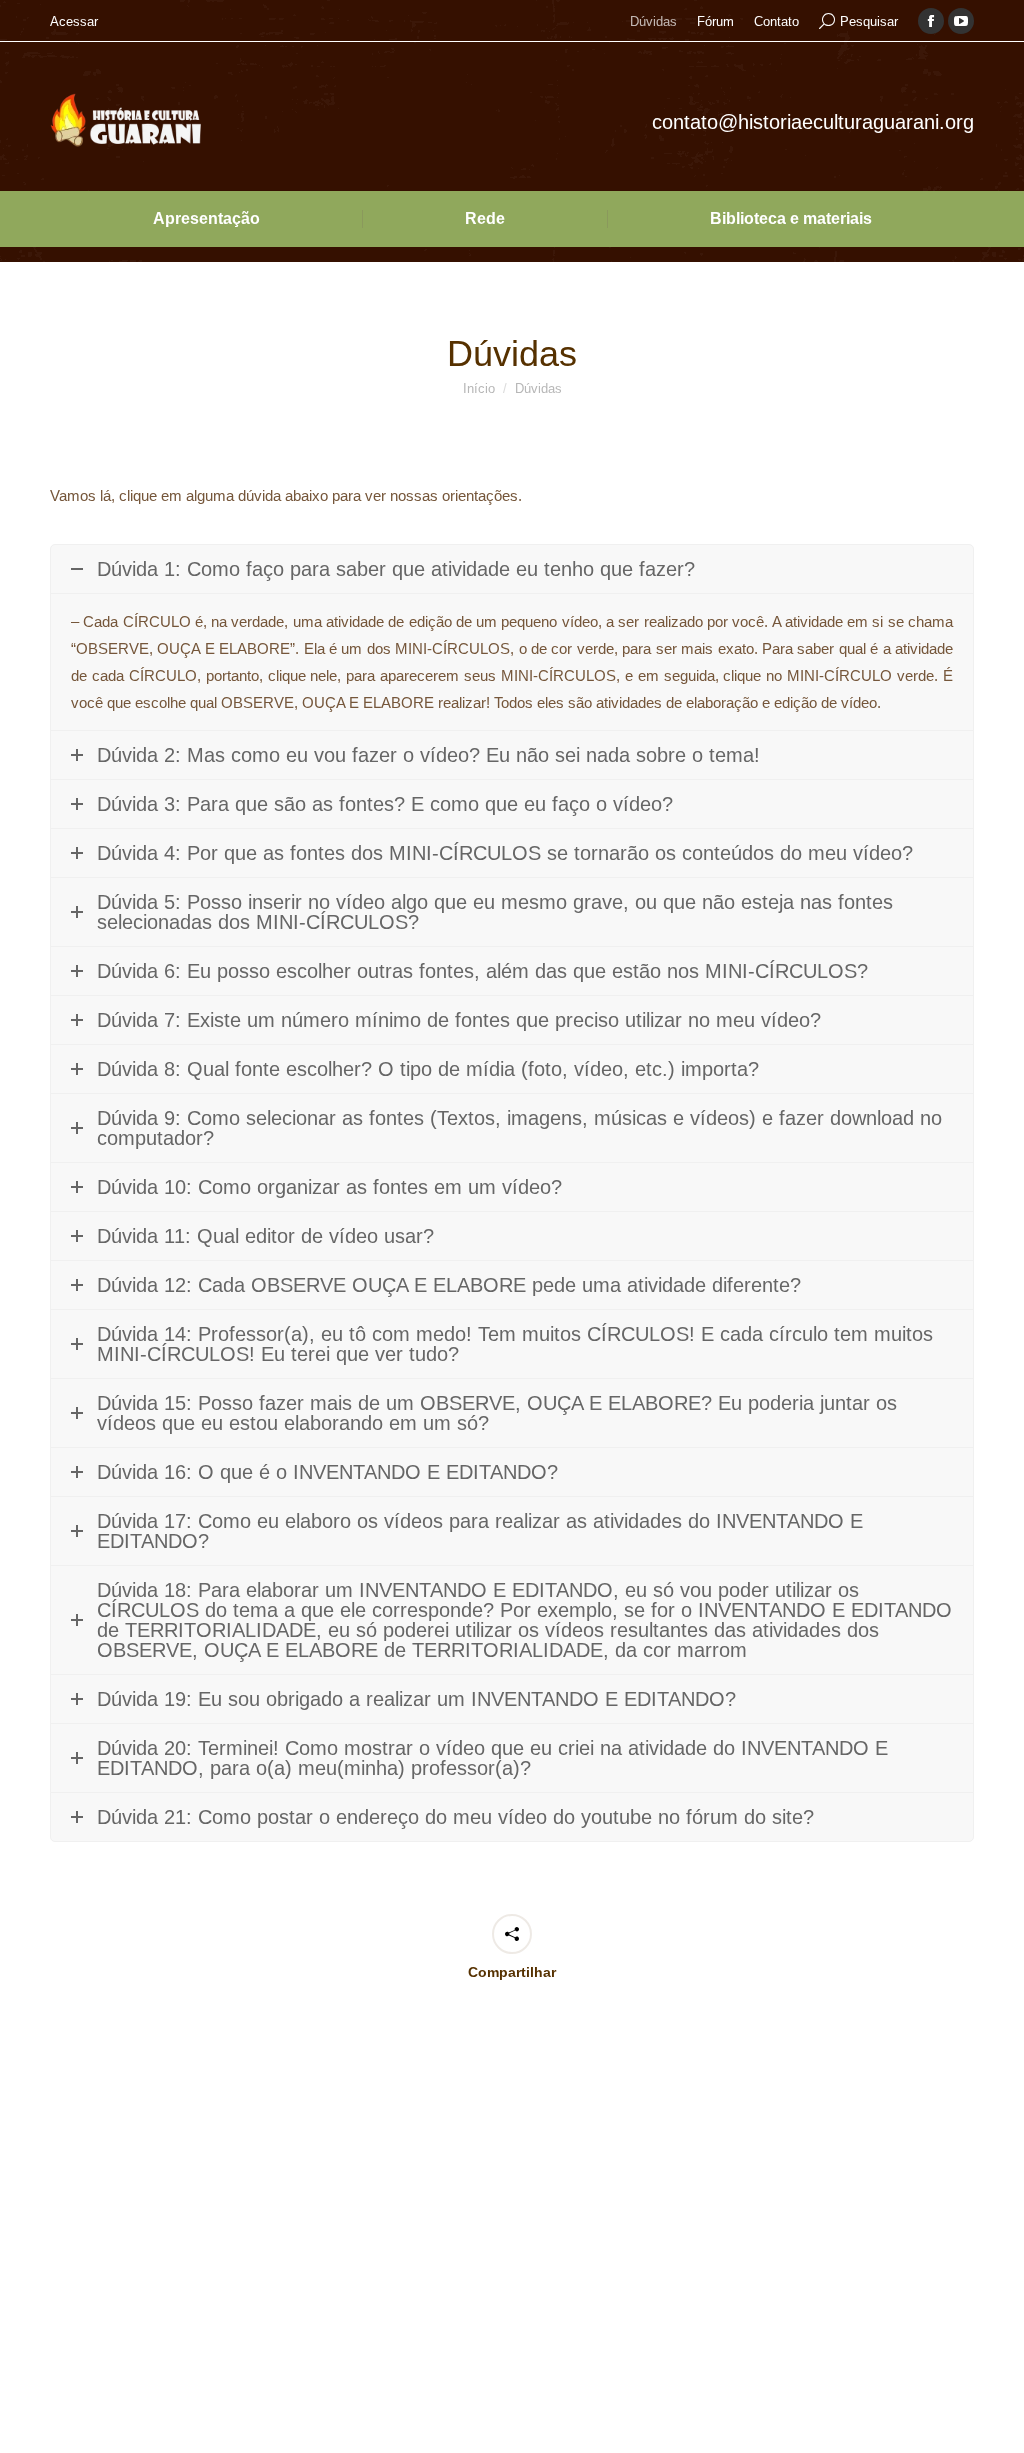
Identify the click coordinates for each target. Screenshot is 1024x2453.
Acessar (74, 21)
